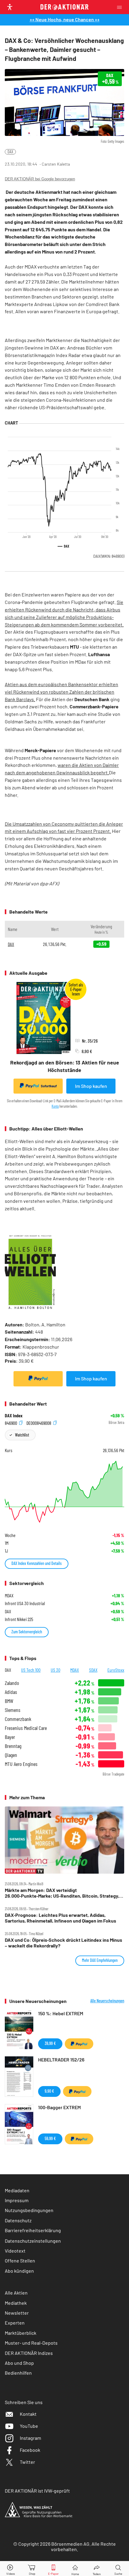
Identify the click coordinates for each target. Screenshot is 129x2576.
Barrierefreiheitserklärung (33, 2230)
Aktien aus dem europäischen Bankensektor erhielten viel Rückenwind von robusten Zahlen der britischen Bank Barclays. (61, 692)
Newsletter (17, 2313)
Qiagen (11, 1755)
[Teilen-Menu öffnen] (97, 2569)
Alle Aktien (16, 2293)
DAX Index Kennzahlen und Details (37, 1563)
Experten (15, 2323)
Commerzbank (18, 1719)
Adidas (11, 1692)
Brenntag (13, 1746)
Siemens (13, 1710)
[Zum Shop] (32, 2569)
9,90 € (49, 2091)
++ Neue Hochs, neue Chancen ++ (65, 19)
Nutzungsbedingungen (29, 2210)
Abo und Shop (19, 2363)
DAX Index (14, 1416)
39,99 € (50, 2043)
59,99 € (50, 2138)
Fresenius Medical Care (26, 1728)
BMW (9, 1701)
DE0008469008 (39, 1423)
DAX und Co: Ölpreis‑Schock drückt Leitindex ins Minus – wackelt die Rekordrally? (63, 1943)
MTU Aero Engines (21, 1764)
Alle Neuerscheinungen (107, 2001)
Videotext (15, 2251)
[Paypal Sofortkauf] (38, 1379)
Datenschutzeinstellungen (33, 2241)
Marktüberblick (21, 2333)
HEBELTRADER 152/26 (61, 2060)
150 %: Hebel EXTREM (61, 2013)
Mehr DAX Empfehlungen (100, 1960)
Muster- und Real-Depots (31, 2343)
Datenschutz (18, 2220)
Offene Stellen (20, 2261)
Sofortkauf (49, 1086)
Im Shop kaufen (91, 1086)
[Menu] (121, 7)
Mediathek (16, 2303)
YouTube (29, 2426)
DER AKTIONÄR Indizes (29, 2353)
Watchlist (22, 1435)
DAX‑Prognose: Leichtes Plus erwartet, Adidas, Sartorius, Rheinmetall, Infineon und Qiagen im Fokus (60, 1918)
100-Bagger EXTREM (59, 2107)
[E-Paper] (53, 2569)
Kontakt (28, 2414)
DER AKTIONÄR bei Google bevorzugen (40, 179)
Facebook (30, 2450)
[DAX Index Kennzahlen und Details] (64, 1492)
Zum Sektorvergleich (27, 1632)
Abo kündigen (19, 2271)
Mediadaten (17, 2190)
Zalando (12, 1683)
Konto (55, 1106)
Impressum (17, 2200)
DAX (10, 152)
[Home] (75, 2569)
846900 (11, 1423)
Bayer (10, 1737)
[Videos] (11, 2569)
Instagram (30, 2438)
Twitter (27, 2462)
